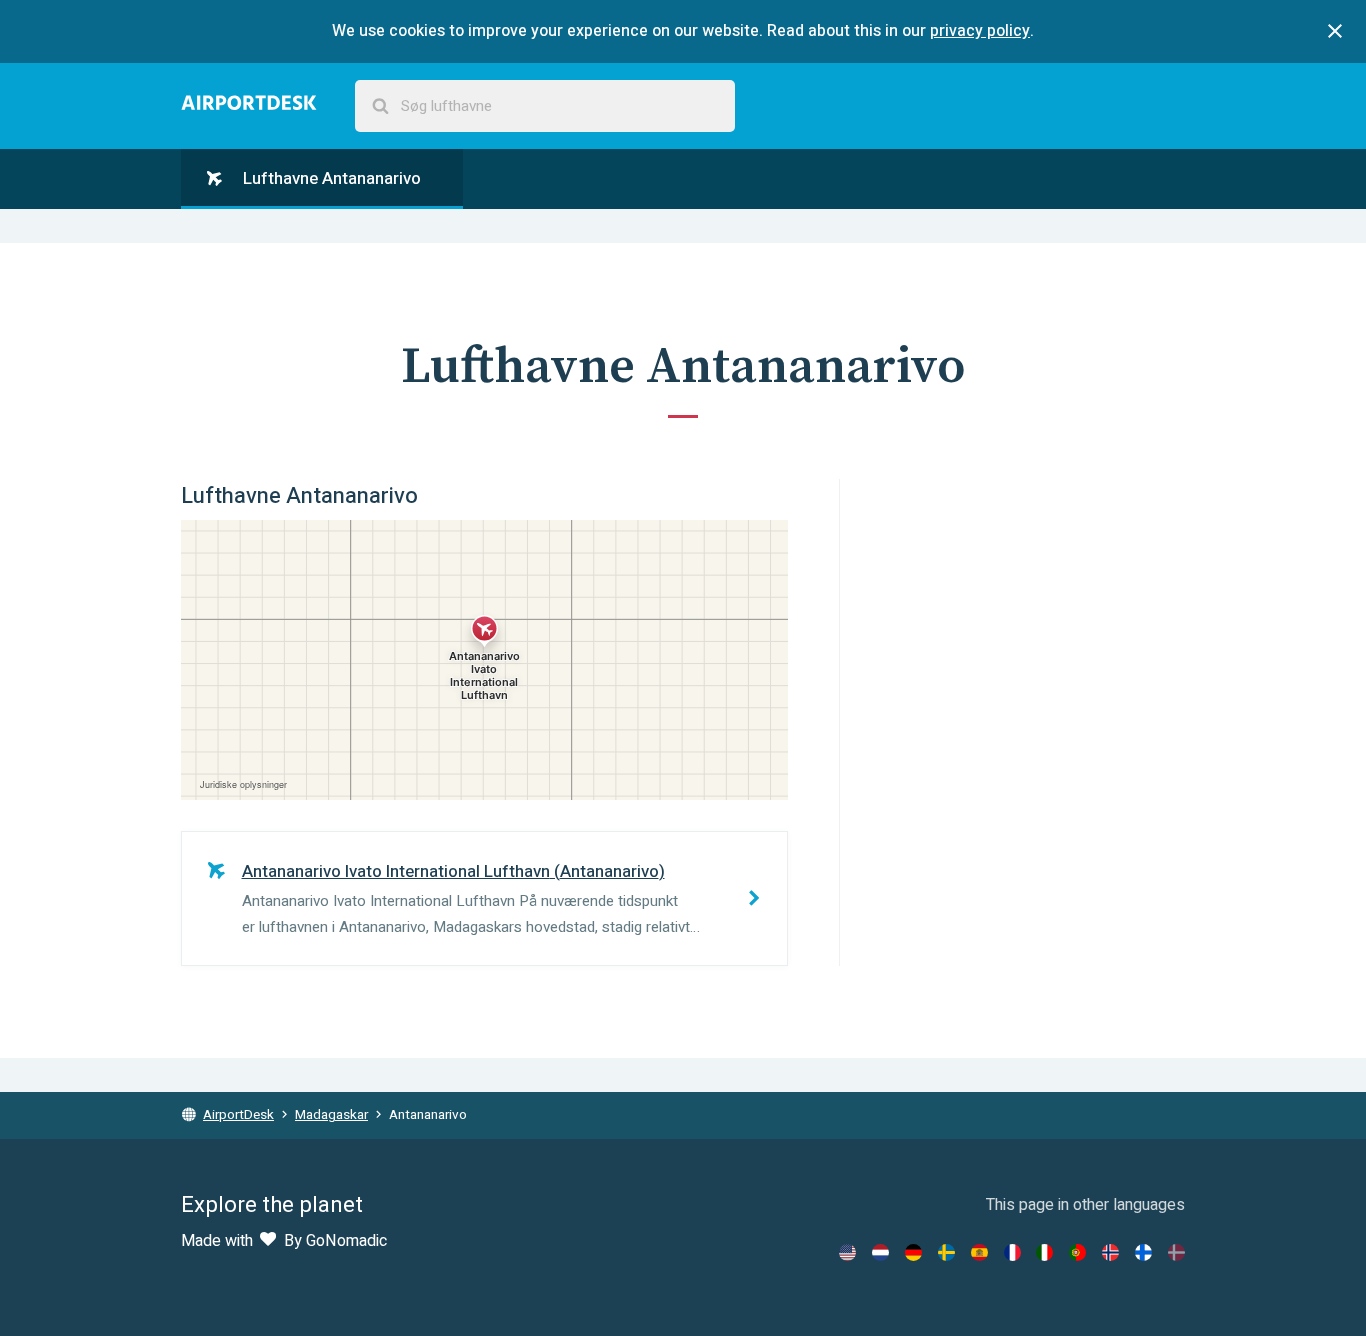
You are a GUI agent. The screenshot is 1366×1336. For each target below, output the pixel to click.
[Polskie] (1077, 1252)
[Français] (1012, 1252)
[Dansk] (1176, 1252)
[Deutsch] (913, 1252)
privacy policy (980, 31)
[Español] (979, 1252)
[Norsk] (1110, 1252)
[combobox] (545, 106)
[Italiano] (1044, 1252)
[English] (847, 1252)
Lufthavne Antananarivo (330, 178)
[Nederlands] (880, 1252)
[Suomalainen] (1143, 1252)
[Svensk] (946, 1252)
